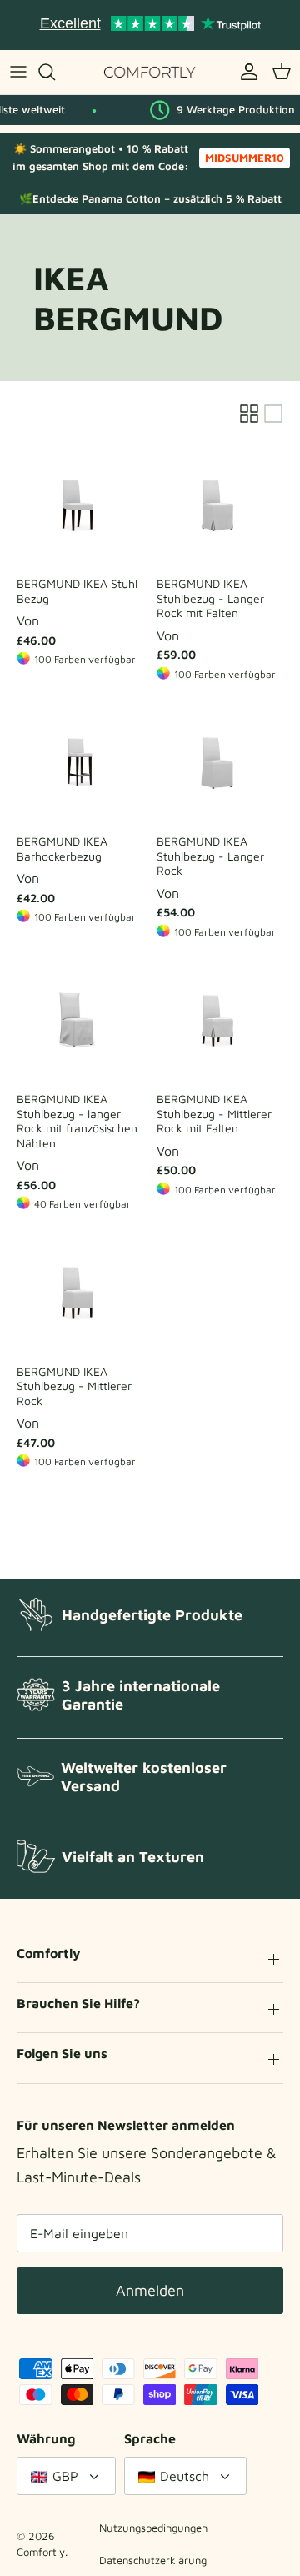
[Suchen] (55, 72)
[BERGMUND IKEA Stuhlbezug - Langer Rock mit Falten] (220, 505)
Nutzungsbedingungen (153, 2528)
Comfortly (41, 2552)
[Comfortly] (150, 72)
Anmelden (150, 2290)
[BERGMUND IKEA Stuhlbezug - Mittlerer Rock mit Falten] (220, 1020)
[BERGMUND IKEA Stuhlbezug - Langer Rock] (220, 762)
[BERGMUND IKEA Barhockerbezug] (80, 762)
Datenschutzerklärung (153, 2560)
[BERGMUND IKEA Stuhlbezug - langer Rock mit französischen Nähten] (80, 1020)
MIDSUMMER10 (245, 158)
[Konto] (245, 72)
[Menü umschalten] (18, 72)
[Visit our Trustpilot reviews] (150, 25)
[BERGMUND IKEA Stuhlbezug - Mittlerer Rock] (80, 1293)
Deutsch (185, 2476)
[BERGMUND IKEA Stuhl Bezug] (80, 505)
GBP (65, 2476)
